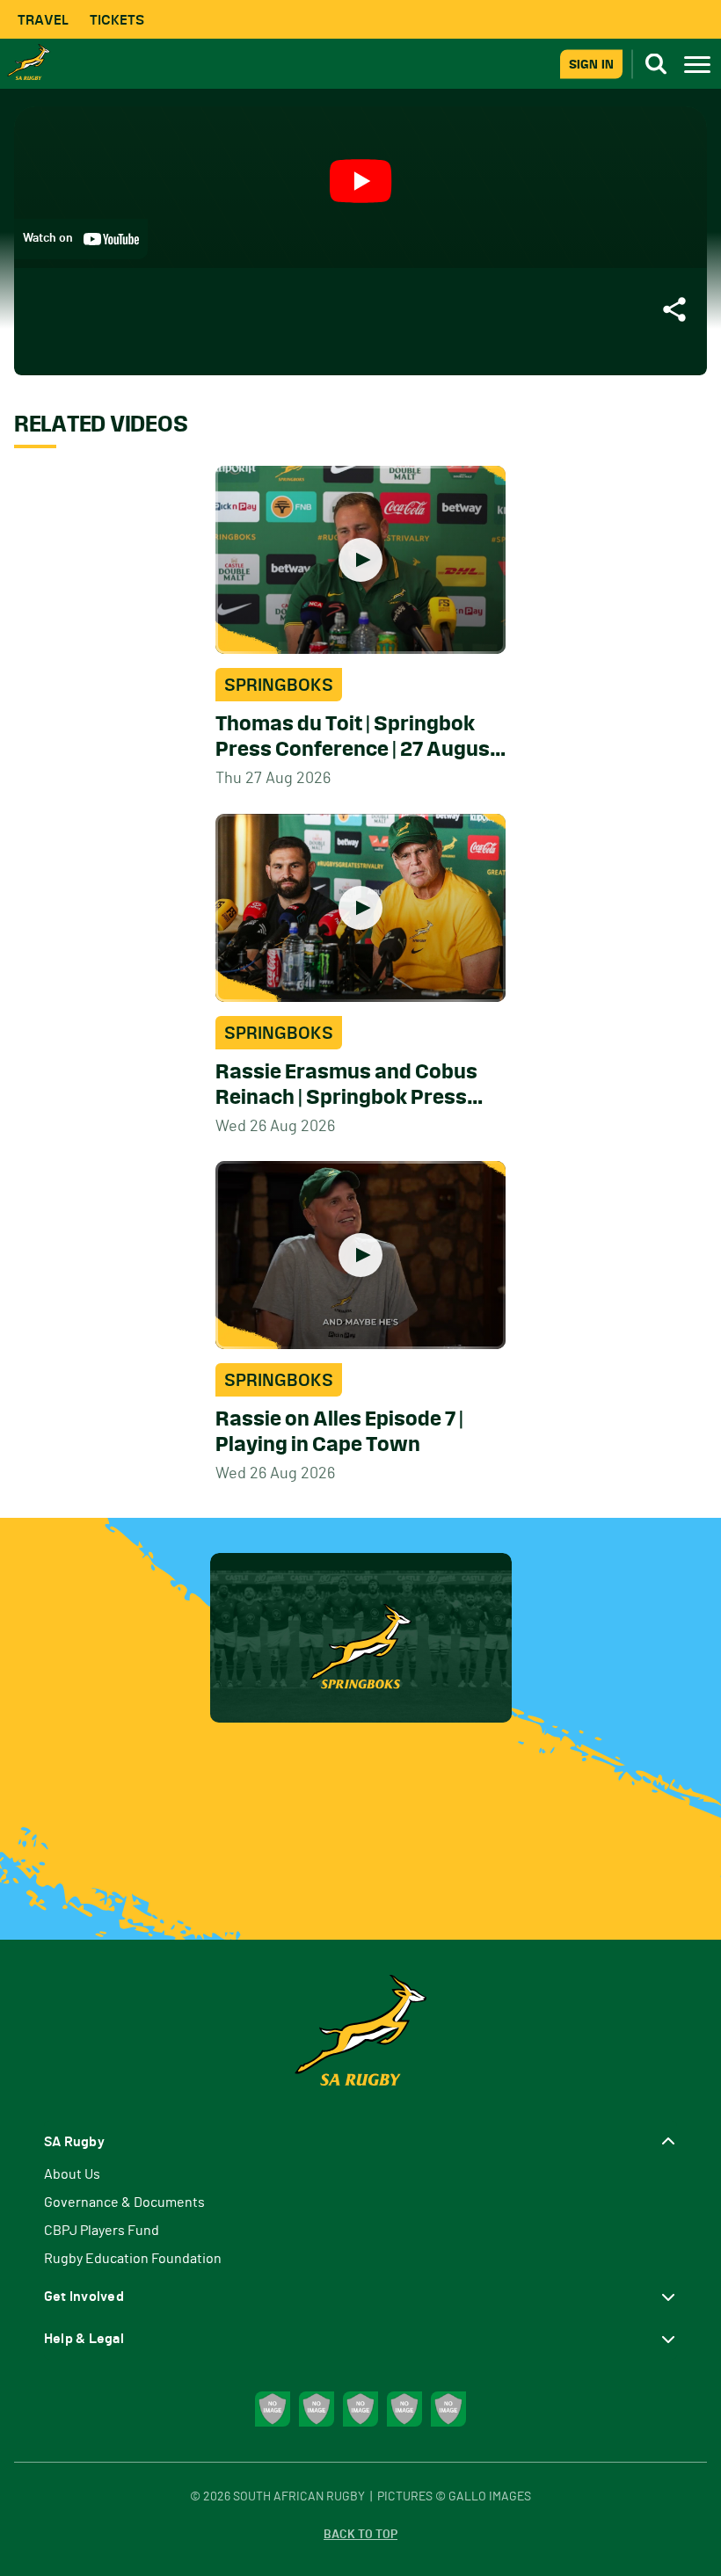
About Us (72, 2174)
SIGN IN (591, 64)
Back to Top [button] (360, 2535)
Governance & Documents (124, 2202)
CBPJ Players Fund (102, 2231)
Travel (43, 20)
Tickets (117, 20)
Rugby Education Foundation (133, 2259)
